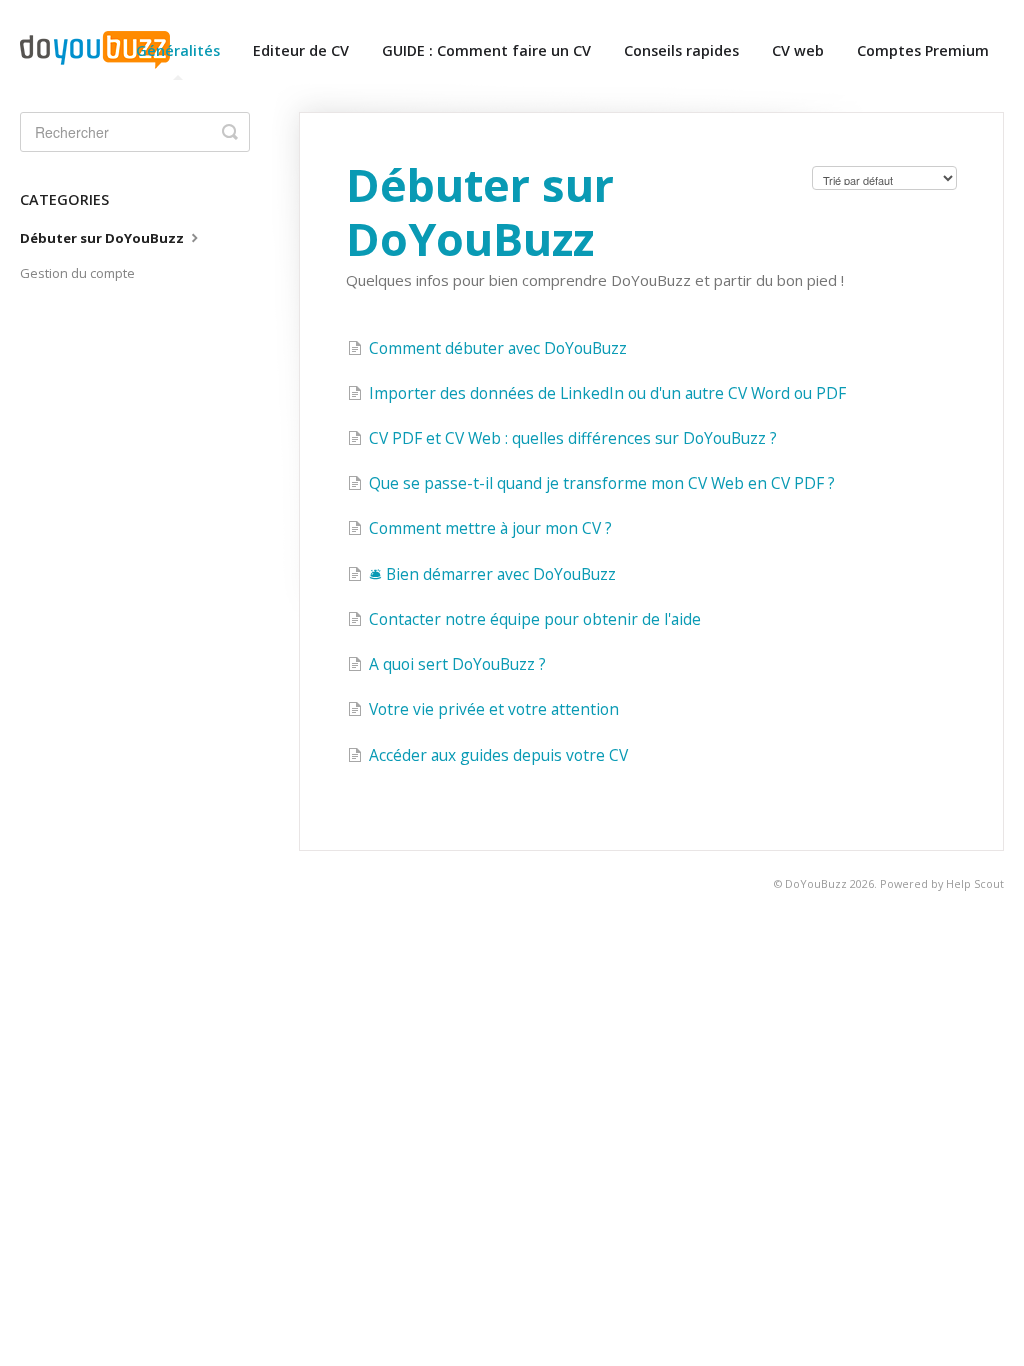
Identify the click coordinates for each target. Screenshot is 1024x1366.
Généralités (178, 50)
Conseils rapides (681, 50)
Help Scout (975, 883)
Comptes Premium (923, 50)
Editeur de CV (301, 50)
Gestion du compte (77, 273)
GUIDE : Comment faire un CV (486, 50)
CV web (798, 50)
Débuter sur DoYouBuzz (103, 238)
